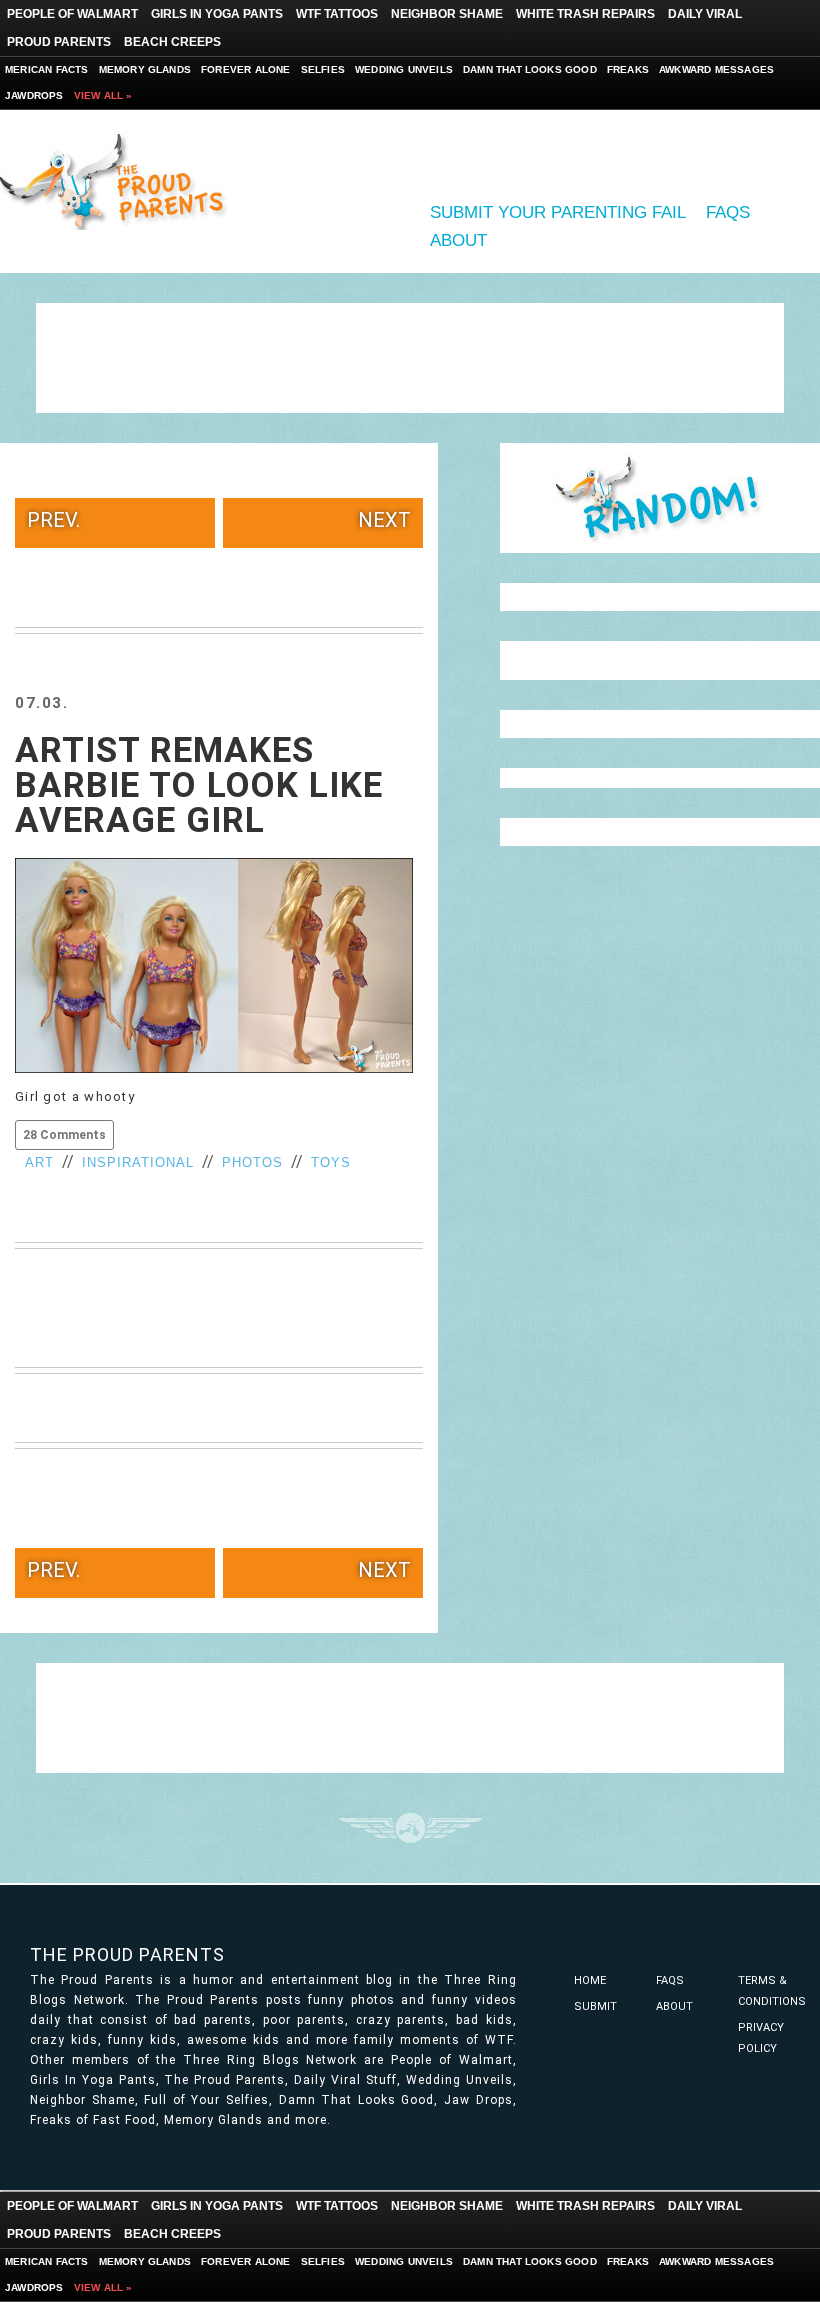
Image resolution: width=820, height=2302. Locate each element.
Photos (252, 1162)
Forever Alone (246, 69)
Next (384, 520)
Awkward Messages (716, 69)
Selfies (323, 69)
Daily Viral (705, 14)
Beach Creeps (172, 42)
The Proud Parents (127, 1954)
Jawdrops (34, 95)
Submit (595, 2006)
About (458, 240)
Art (39, 1162)
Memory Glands (145, 69)
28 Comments (64, 1135)
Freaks (628, 69)
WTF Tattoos (337, 14)
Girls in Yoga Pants (217, 14)
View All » (103, 95)
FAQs (728, 212)
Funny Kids (120, 180)
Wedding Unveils (404, 69)
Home (590, 1980)
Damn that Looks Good (530, 69)
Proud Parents (59, 42)
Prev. (53, 520)
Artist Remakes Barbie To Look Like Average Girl (199, 785)
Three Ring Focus (410, 1828)
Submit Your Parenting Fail (558, 212)
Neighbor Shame (447, 14)
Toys (331, 1162)
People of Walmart (72, 14)
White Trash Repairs (585, 14)
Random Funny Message (660, 498)
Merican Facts (47, 69)
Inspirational (138, 1162)
